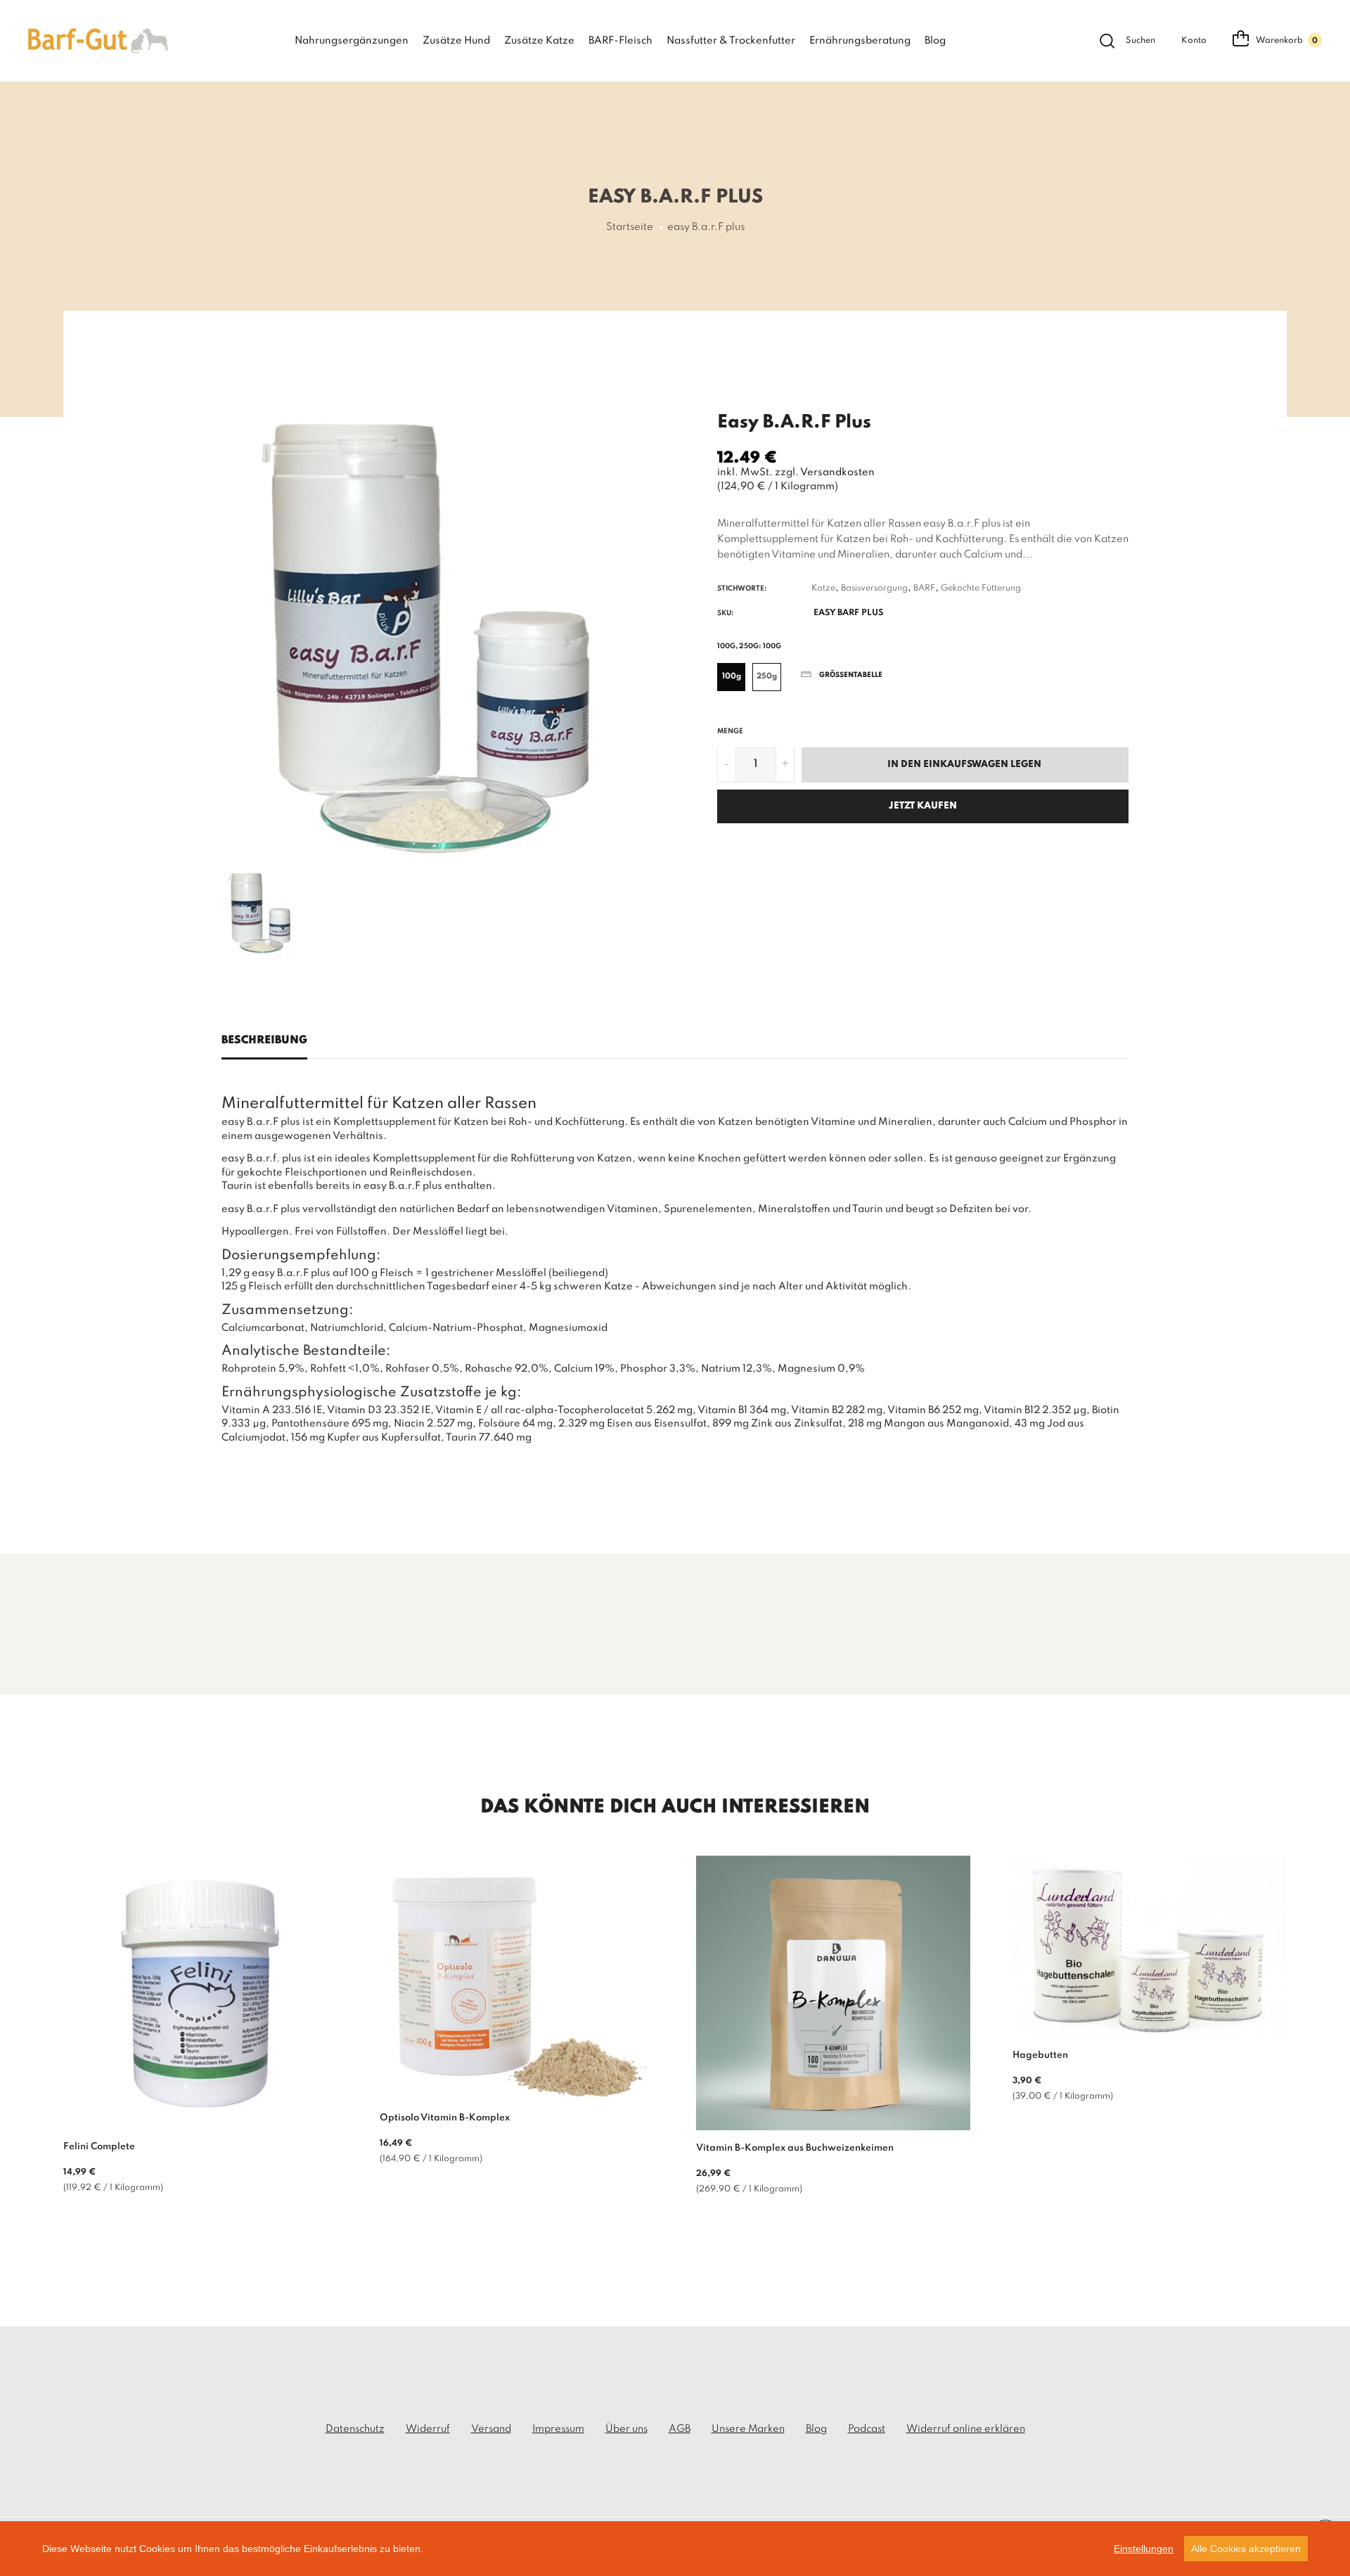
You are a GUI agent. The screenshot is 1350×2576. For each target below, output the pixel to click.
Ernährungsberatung (860, 41)
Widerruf (428, 2429)
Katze (823, 588)
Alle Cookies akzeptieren (1246, 2549)
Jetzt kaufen (923, 805)
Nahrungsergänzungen (352, 41)
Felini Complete (99, 2147)
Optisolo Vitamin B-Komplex (445, 2118)
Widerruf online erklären (966, 2429)
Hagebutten (1040, 2055)
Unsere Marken (748, 2429)
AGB (680, 2429)
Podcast (867, 2429)
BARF (924, 588)
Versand (491, 2429)
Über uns (626, 2429)
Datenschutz (355, 2429)
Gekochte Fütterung (981, 588)
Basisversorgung (874, 588)
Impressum (558, 2429)
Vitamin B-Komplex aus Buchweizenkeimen (795, 2148)
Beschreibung (264, 1041)
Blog (935, 41)
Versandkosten (837, 472)
